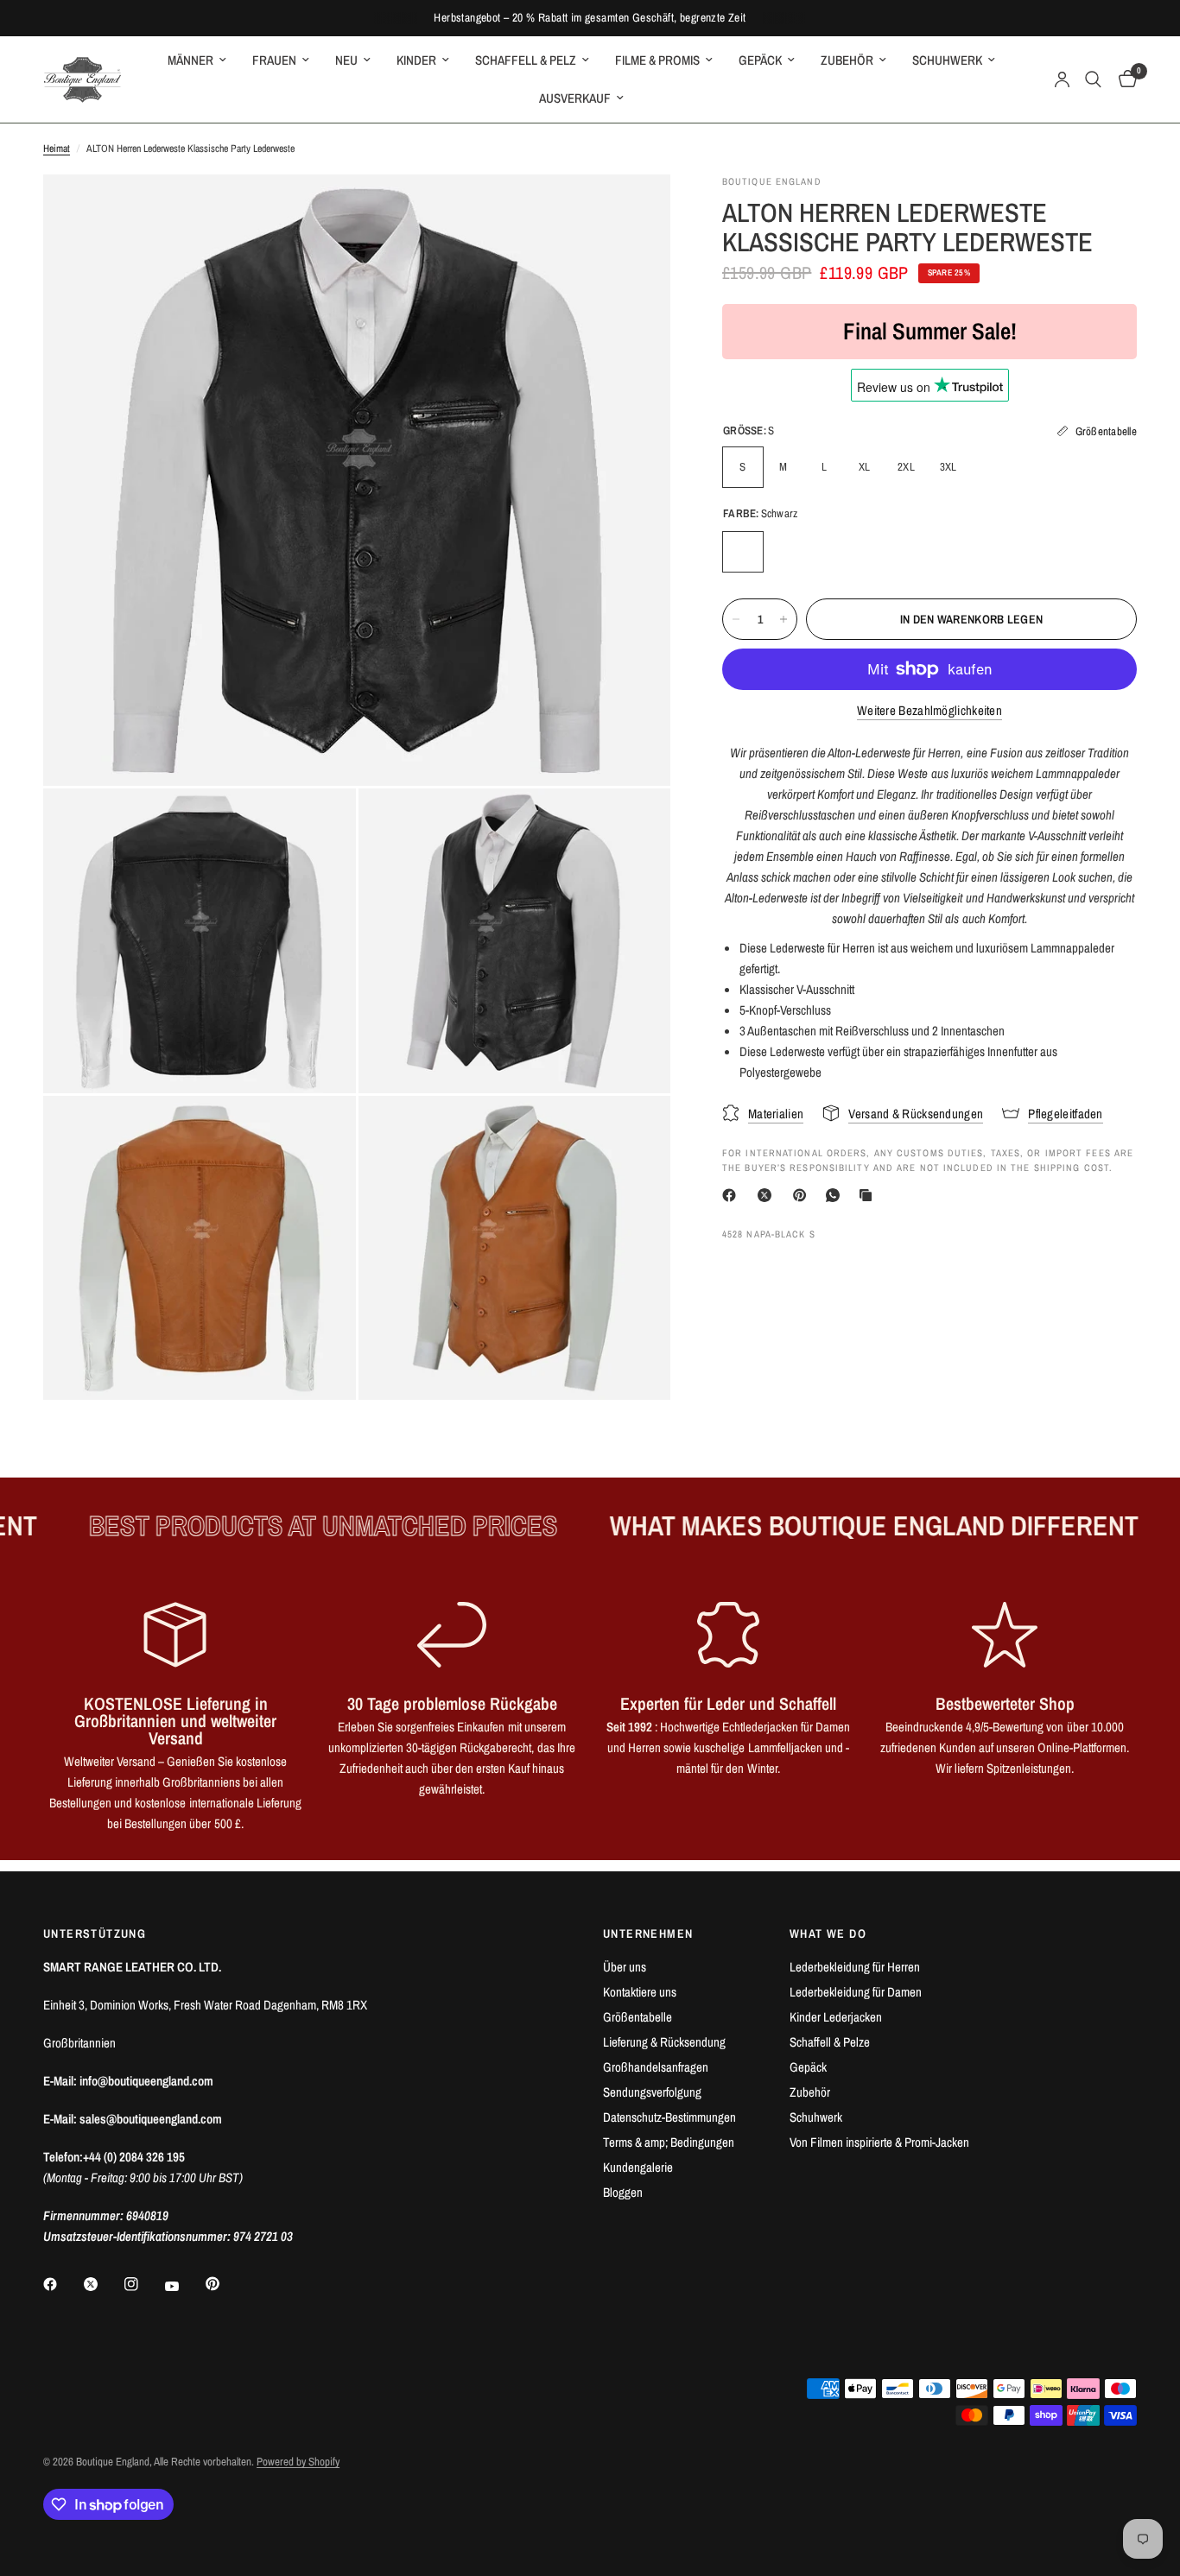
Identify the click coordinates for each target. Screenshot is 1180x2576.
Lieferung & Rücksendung (664, 2042)
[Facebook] (733, 1195)
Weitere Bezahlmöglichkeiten (929, 710)
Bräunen (783, 552)
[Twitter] (103, 2284)
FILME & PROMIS (657, 60)
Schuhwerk (816, 2117)
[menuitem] (197, 60)
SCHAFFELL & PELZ (526, 60)
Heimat (57, 149)
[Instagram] (143, 2284)
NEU (346, 60)
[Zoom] (634, 211)
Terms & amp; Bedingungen (669, 2142)
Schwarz (743, 552)
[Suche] (1093, 79)
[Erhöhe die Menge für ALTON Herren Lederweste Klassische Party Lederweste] (783, 619)
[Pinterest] (803, 1195)
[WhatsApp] (836, 1195)
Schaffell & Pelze (830, 2042)
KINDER (416, 60)
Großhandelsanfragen (656, 2067)
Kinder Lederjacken (836, 2017)
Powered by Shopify (298, 2462)
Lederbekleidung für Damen (856, 1992)
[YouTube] (184, 2286)
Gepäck (808, 2067)
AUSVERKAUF (575, 98)
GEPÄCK (760, 60)
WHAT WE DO (828, 1934)
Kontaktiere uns (640, 1992)
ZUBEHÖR (847, 60)
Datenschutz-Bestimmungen (669, 2117)
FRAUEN (274, 60)
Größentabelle (638, 2017)
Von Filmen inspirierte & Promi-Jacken (879, 2142)
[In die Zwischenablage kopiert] (869, 1195)
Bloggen (623, 2192)
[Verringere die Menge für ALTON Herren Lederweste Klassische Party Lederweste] (736, 619)
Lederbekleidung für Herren (855, 1967)
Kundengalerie (638, 2167)
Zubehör (810, 2092)
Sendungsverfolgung (652, 2092)
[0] (1123, 79)
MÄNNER (190, 60)
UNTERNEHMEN (648, 1934)
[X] (768, 1195)
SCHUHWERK (947, 60)
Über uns (625, 1967)
